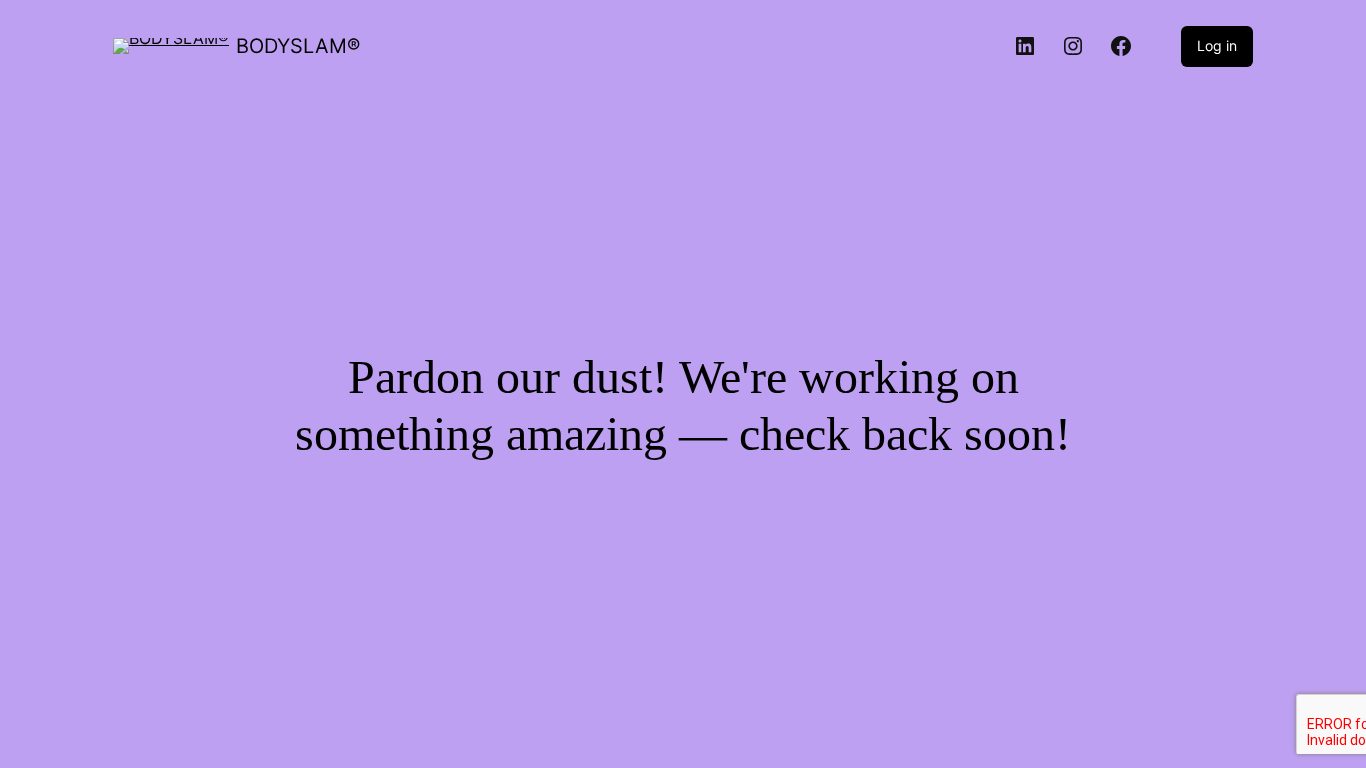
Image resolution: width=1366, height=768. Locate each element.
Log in (1217, 45)
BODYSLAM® (298, 46)
